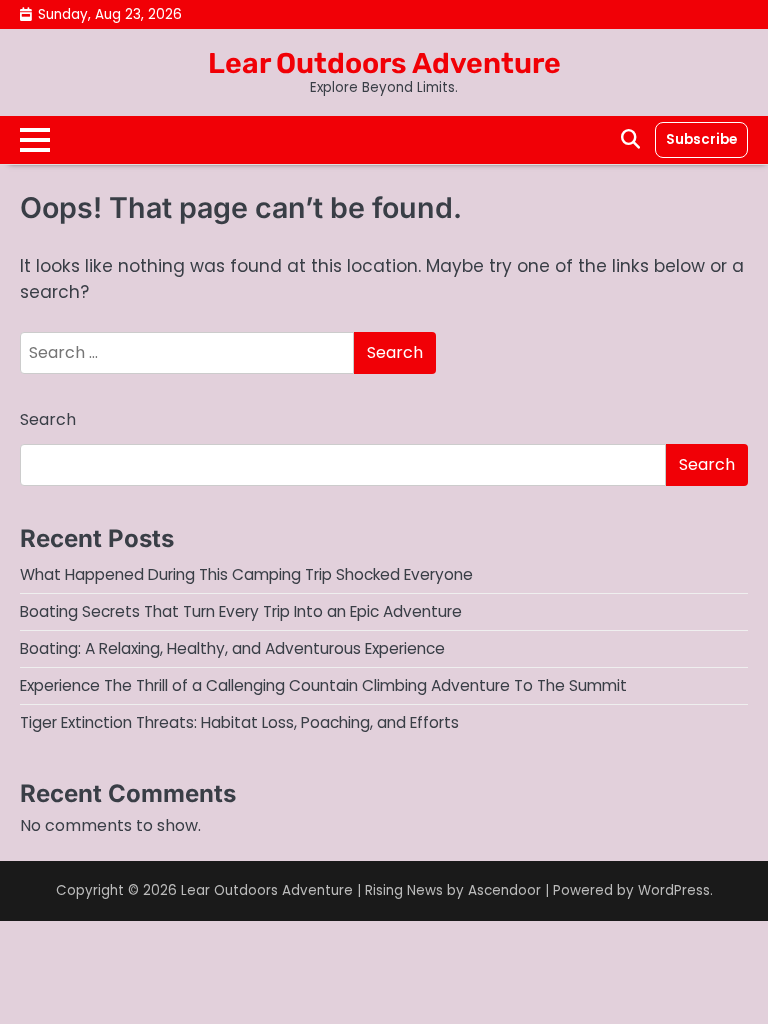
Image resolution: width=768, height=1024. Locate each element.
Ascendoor (504, 890)
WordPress (674, 890)
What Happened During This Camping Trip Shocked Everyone (246, 574)
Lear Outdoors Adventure (384, 63)
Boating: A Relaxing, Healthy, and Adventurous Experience (232, 648)
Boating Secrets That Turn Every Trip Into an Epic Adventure (241, 611)
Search (48, 419)
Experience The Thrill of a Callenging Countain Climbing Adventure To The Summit (323, 685)
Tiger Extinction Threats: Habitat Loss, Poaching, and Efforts (239, 722)
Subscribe (701, 139)
